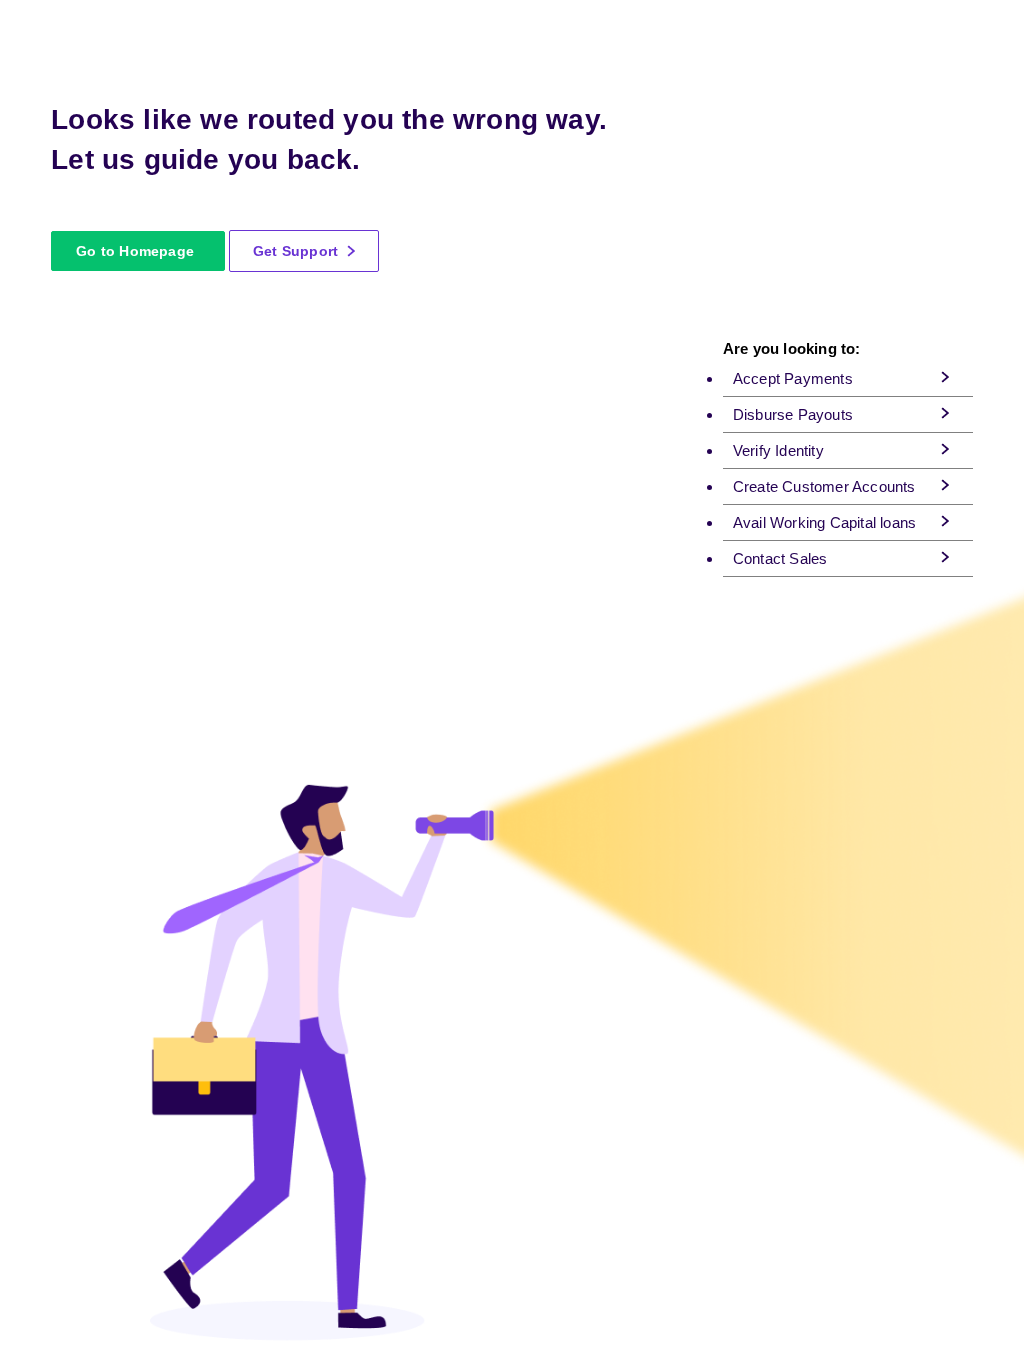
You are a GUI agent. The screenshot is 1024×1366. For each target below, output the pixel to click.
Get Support (297, 251)
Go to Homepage (135, 251)
